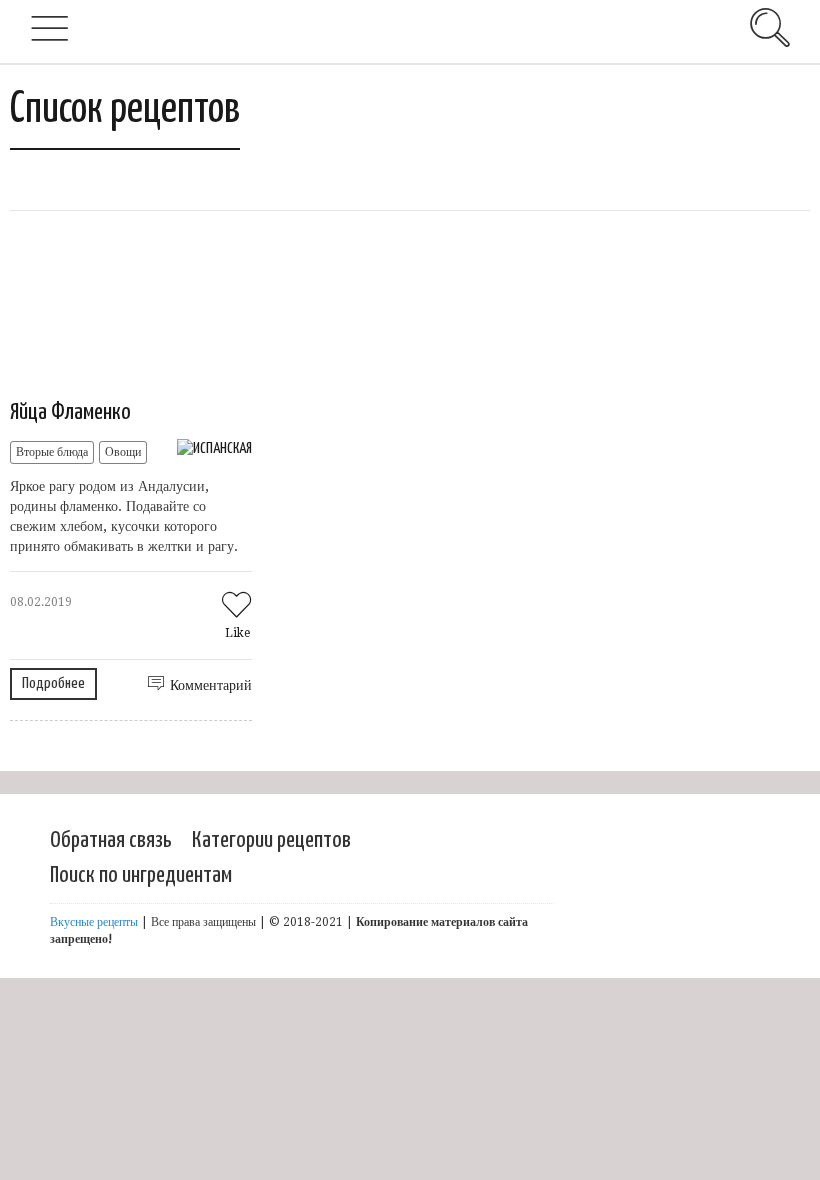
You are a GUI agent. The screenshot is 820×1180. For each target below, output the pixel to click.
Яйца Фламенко (70, 412)
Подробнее (53, 683)
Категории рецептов (271, 840)
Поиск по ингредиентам (141, 875)
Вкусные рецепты (94, 922)
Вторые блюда (52, 452)
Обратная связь (111, 840)
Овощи (123, 452)
